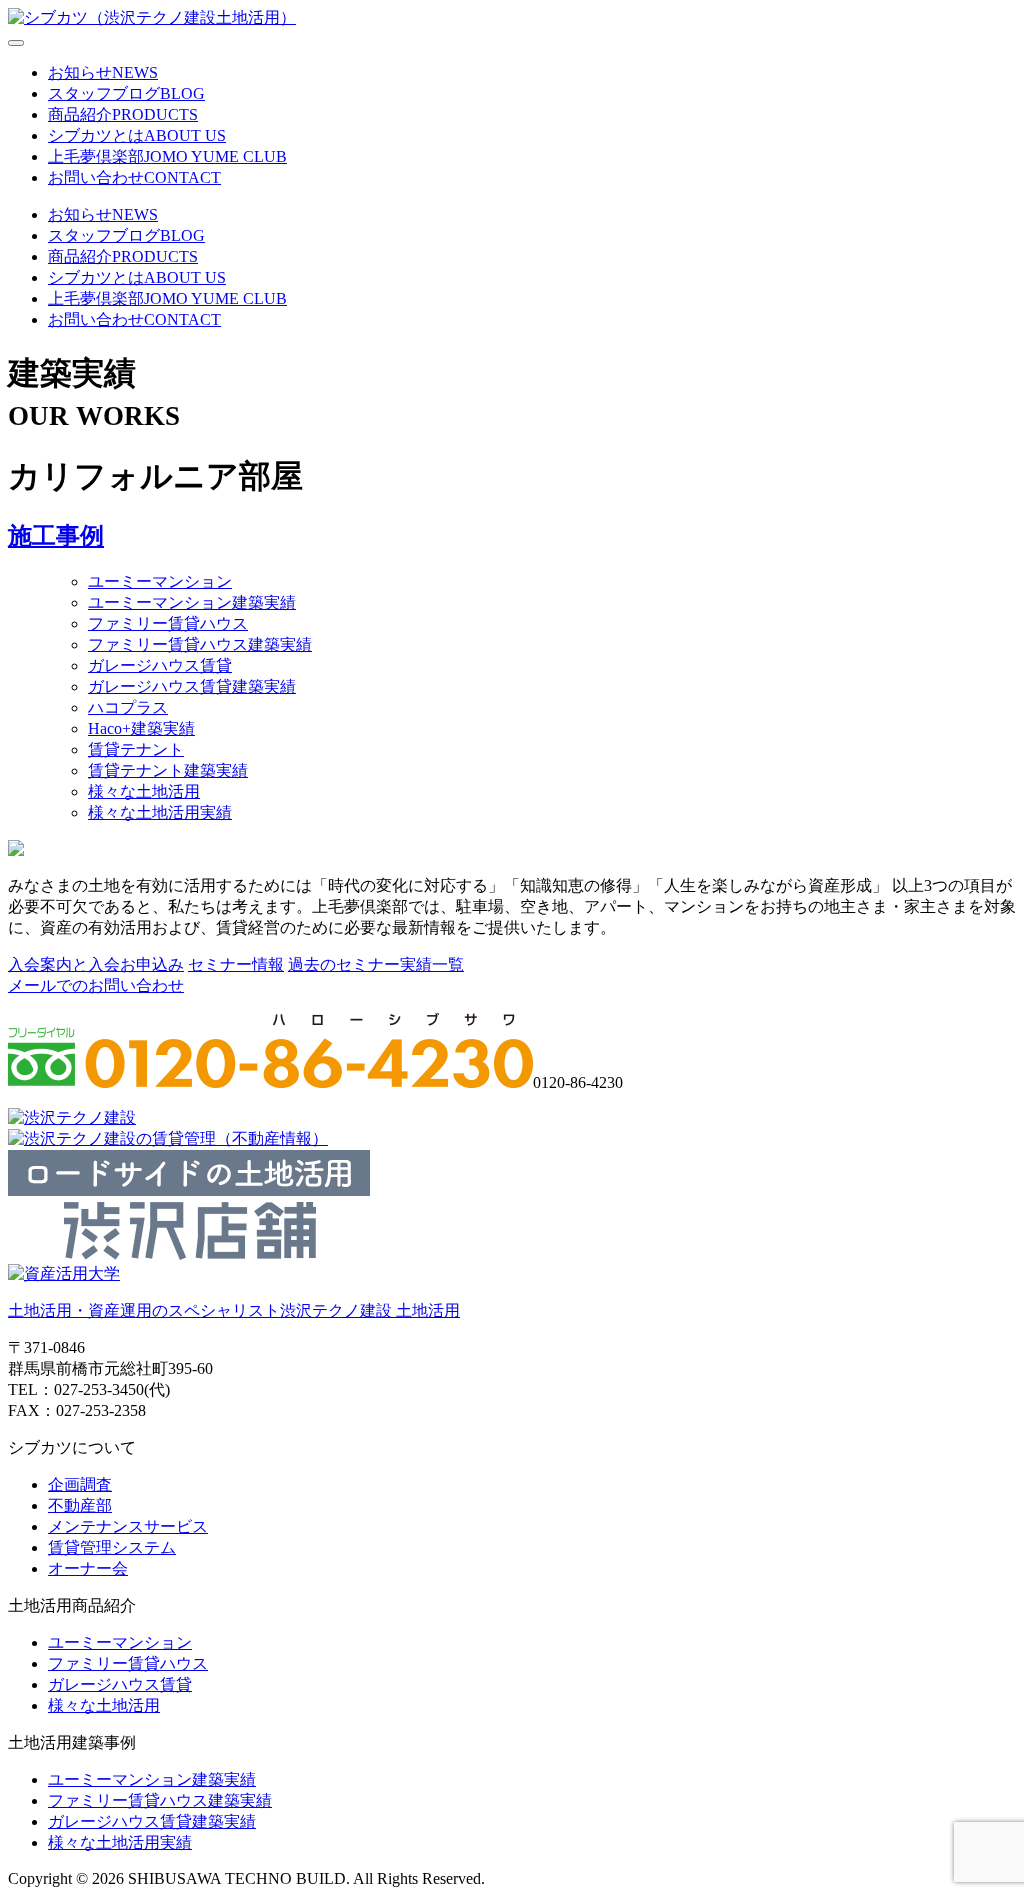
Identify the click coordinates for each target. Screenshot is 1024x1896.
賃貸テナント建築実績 (168, 770)
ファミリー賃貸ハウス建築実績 (200, 644)
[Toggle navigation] (16, 43)
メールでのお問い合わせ (96, 985)
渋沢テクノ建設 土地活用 (234, 1310)
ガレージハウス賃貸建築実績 (192, 686)
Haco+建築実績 (141, 728)
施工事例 (56, 536)
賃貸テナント (136, 749)
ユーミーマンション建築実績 (192, 602)
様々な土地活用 (144, 791)
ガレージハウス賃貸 (160, 665)
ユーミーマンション (160, 581)
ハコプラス (128, 707)
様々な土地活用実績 (160, 812)
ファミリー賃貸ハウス (168, 623)
